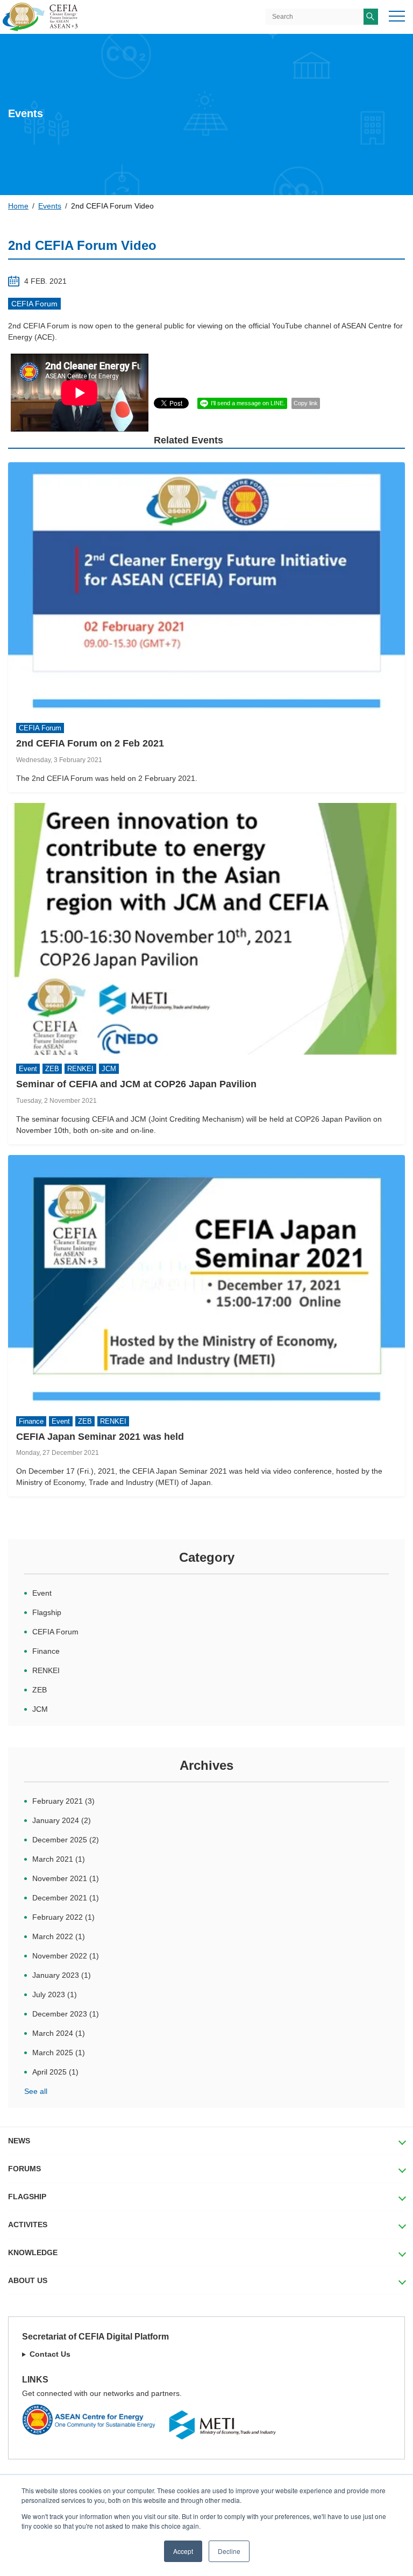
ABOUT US (28, 2280)
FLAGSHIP (27, 2197)
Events (50, 206)
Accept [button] (183, 2551)
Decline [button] (229, 2551)
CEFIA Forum (34, 304)
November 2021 (66, 1878)
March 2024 (59, 2033)
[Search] (371, 17)
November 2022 (66, 1956)
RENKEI (46, 1670)
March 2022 (59, 1936)
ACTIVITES (28, 2225)
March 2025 (59, 2053)
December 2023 (66, 2014)
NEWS (19, 2141)
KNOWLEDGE (33, 2252)
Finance (46, 1651)
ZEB (40, 1690)
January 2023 (62, 1975)
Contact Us (50, 2354)
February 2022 (63, 1917)
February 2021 (63, 1801)
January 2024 (62, 1820)
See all (36, 2091)
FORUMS (24, 2169)
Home (18, 206)
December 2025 (66, 1840)
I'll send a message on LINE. (248, 403)
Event (42, 1593)
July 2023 (55, 1994)
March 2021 (59, 1859)
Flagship (47, 1612)
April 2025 (55, 2072)
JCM (40, 1709)
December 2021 (66, 1898)
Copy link (306, 403)
